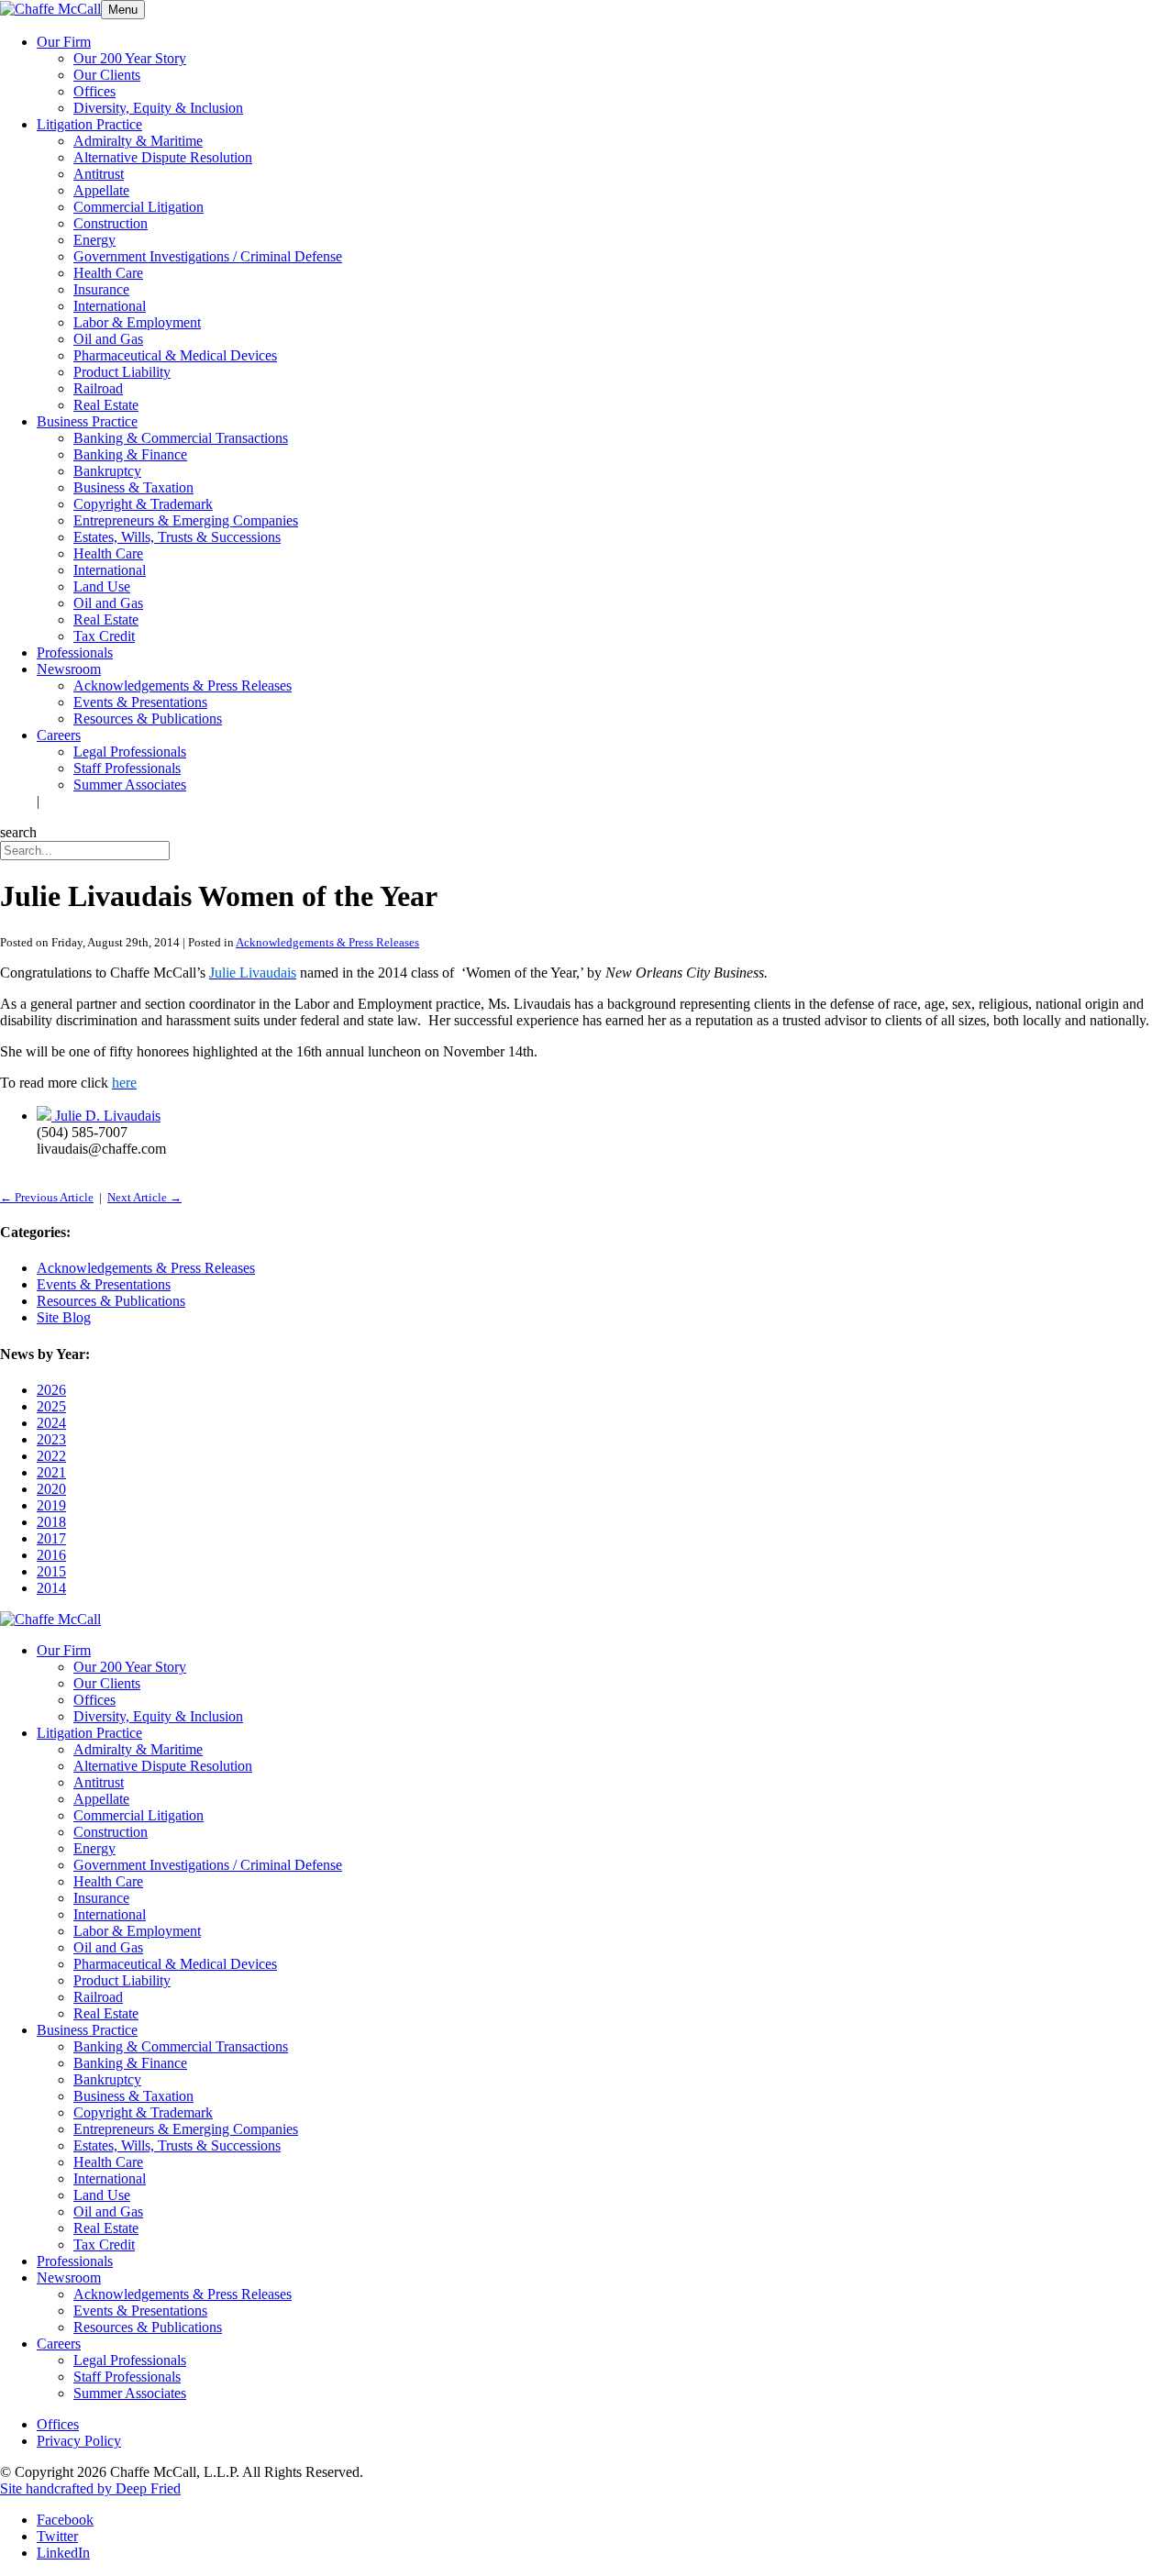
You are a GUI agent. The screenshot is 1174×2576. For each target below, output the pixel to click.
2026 (51, 1390)
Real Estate (106, 405)
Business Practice (87, 421)
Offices (94, 91)
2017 (51, 1538)
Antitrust (99, 174)
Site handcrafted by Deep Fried (90, 2488)
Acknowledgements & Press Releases (183, 685)
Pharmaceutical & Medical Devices (175, 355)
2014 (51, 1588)
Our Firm (64, 42)
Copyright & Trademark (143, 504)
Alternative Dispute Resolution (163, 157)
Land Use (102, 586)
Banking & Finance (130, 454)
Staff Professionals (127, 768)
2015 (51, 1571)
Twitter (57, 2536)
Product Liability (122, 372)
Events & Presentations (140, 702)
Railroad (98, 388)
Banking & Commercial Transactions (181, 438)
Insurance (101, 289)
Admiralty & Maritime (138, 141)
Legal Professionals (130, 752)
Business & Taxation (133, 487)
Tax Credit (104, 636)
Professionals (75, 652)
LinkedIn (63, 2553)
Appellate (101, 190)
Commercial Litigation (138, 207)
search (18, 832)
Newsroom (69, 669)
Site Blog (64, 1317)
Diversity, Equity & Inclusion (158, 108)
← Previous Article (47, 1197)
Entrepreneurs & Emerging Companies (186, 520)
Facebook (65, 2520)
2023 (51, 1439)
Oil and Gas (108, 339)
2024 (51, 1423)
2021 (51, 1472)
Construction (111, 223)
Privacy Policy (79, 2441)
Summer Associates (130, 785)
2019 (51, 1505)
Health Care (108, 273)
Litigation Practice (89, 124)
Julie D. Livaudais (108, 1116)
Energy (94, 240)
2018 (51, 1522)
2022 (51, 1456)
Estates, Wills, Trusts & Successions (177, 537)
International (110, 306)
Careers (59, 735)
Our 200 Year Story (130, 58)
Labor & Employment (137, 322)
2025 (51, 1406)
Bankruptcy (107, 471)
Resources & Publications (148, 719)
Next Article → (144, 1197)
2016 (51, 1555)
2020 (51, 1489)
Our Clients (107, 75)
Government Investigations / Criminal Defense (208, 256)
